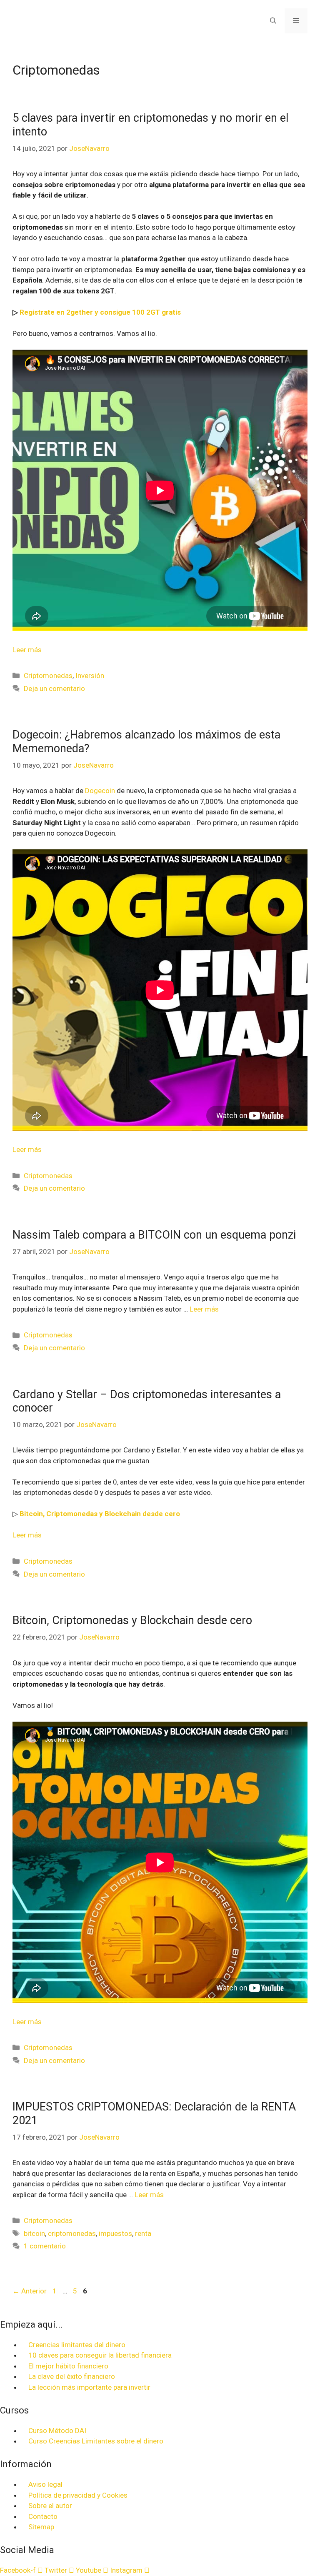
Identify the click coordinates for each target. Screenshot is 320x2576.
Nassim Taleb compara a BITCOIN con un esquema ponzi (154, 1235)
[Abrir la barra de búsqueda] (273, 21)
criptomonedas (72, 2233)
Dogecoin (100, 791)
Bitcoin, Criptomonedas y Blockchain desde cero (100, 1514)
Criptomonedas (48, 676)
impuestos (115, 2233)
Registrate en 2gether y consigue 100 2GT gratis (100, 312)
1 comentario (45, 2246)
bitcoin (34, 2233)
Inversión (90, 676)
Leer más (27, 650)
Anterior (30, 2291)
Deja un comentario (54, 688)
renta (143, 2233)
